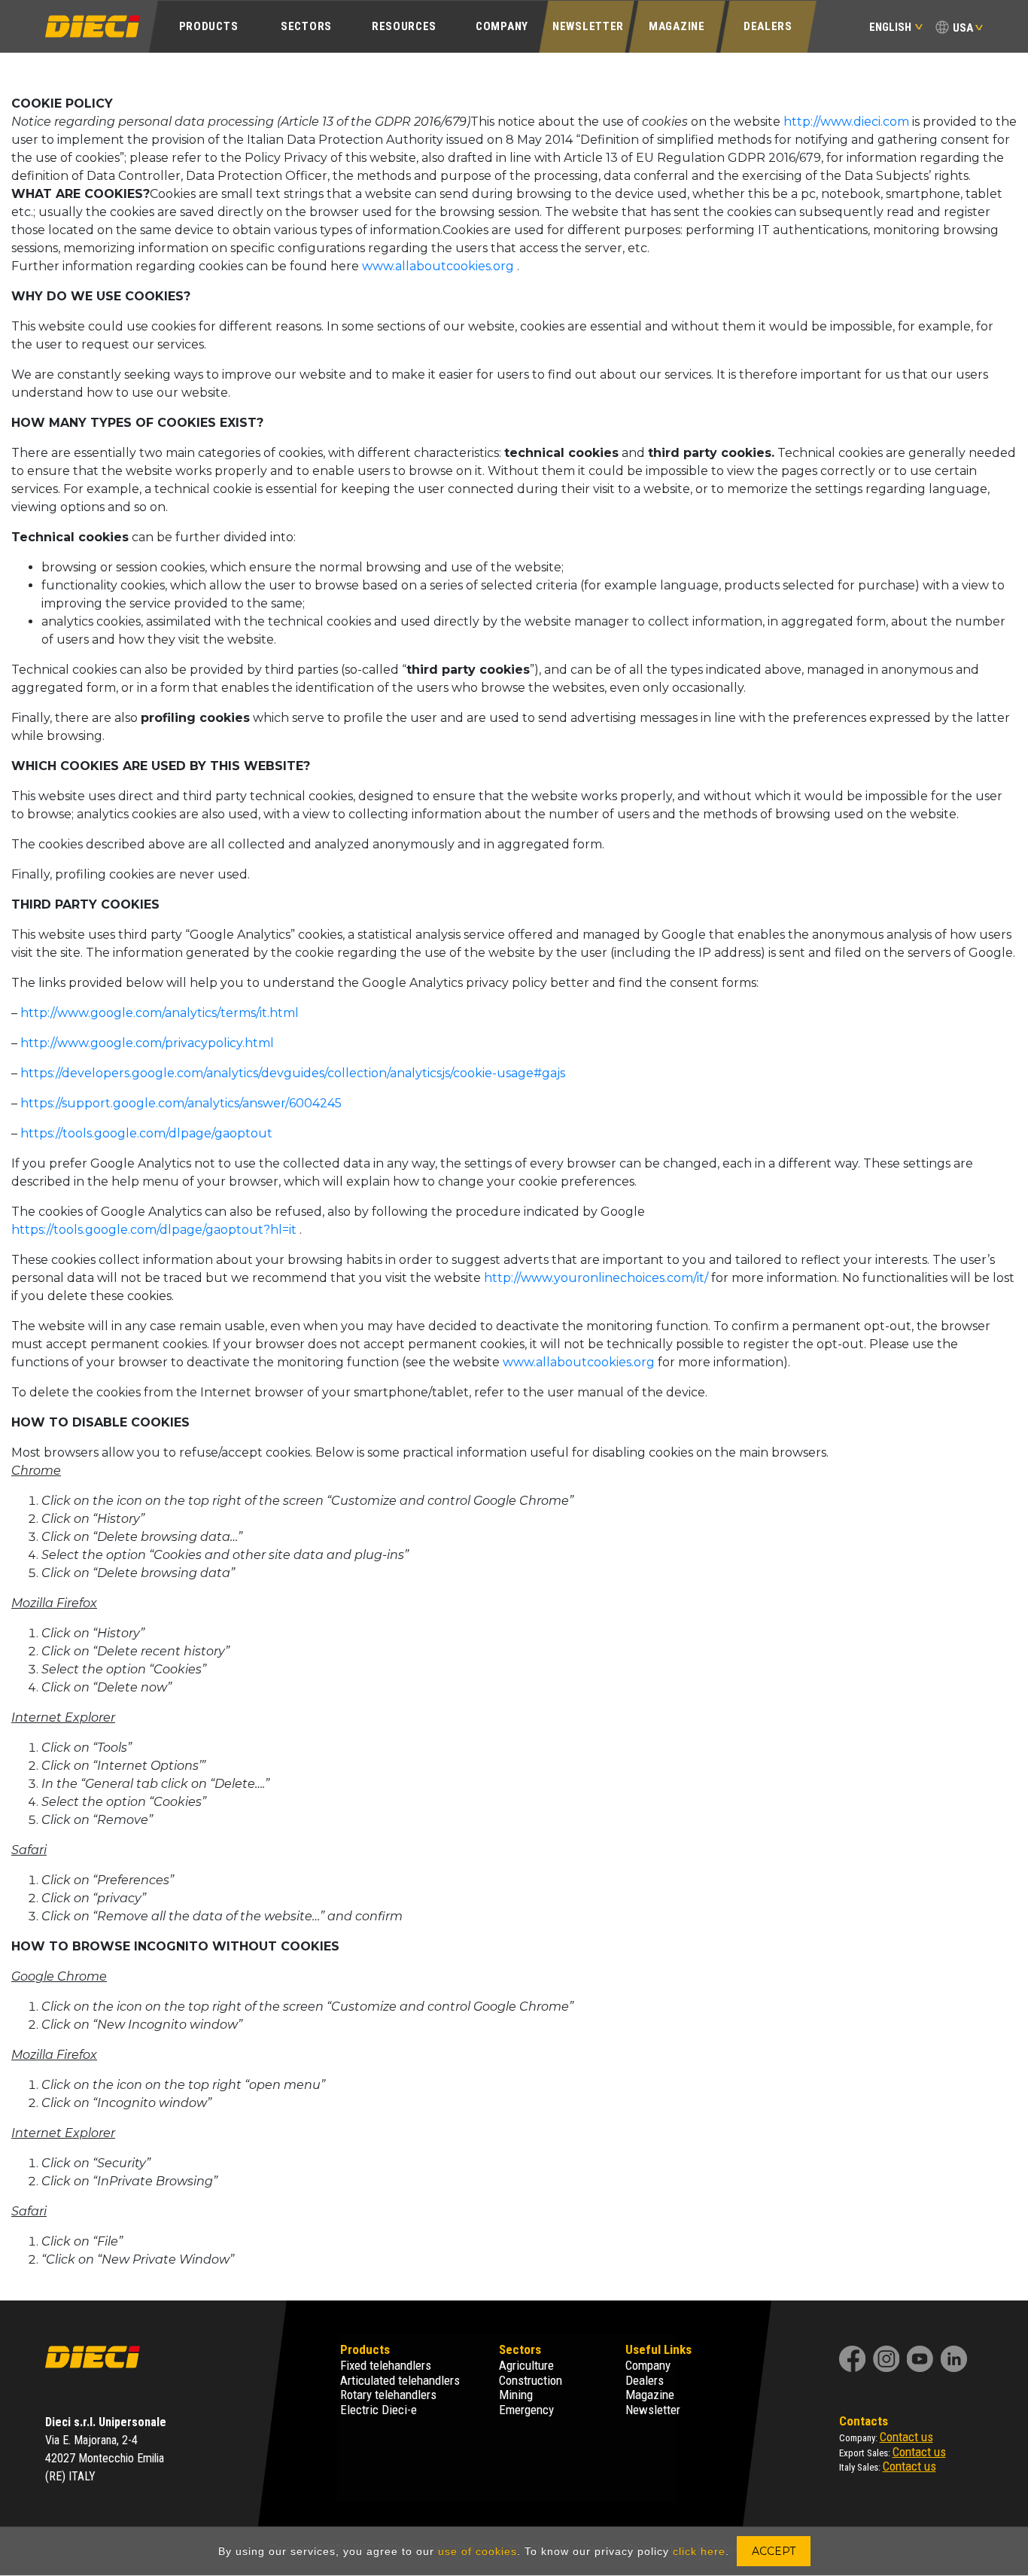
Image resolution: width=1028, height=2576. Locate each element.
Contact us (906, 2437)
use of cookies (478, 2551)
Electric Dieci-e (379, 2410)
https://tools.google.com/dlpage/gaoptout (146, 1133)
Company (502, 26)
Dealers (768, 26)
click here (699, 2551)
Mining (516, 2395)
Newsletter (588, 26)
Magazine (677, 26)
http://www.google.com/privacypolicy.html (147, 1043)
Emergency (526, 2410)
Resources (404, 26)
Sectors (306, 26)
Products (209, 26)
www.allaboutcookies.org (438, 266)
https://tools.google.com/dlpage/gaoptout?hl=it (154, 1230)
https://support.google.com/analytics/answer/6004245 (181, 1103)
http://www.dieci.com (846, 122)
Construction (531, 2380)
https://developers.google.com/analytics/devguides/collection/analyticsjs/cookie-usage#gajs (293, 1073)
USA (963, 28)
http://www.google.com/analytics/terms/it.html (160, 1013)
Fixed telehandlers (386, 2365)
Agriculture (526, 2365)
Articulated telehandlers (400, 2380)
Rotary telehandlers (388, 2395)
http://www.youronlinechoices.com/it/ (596, 1278)
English (890, 27)
